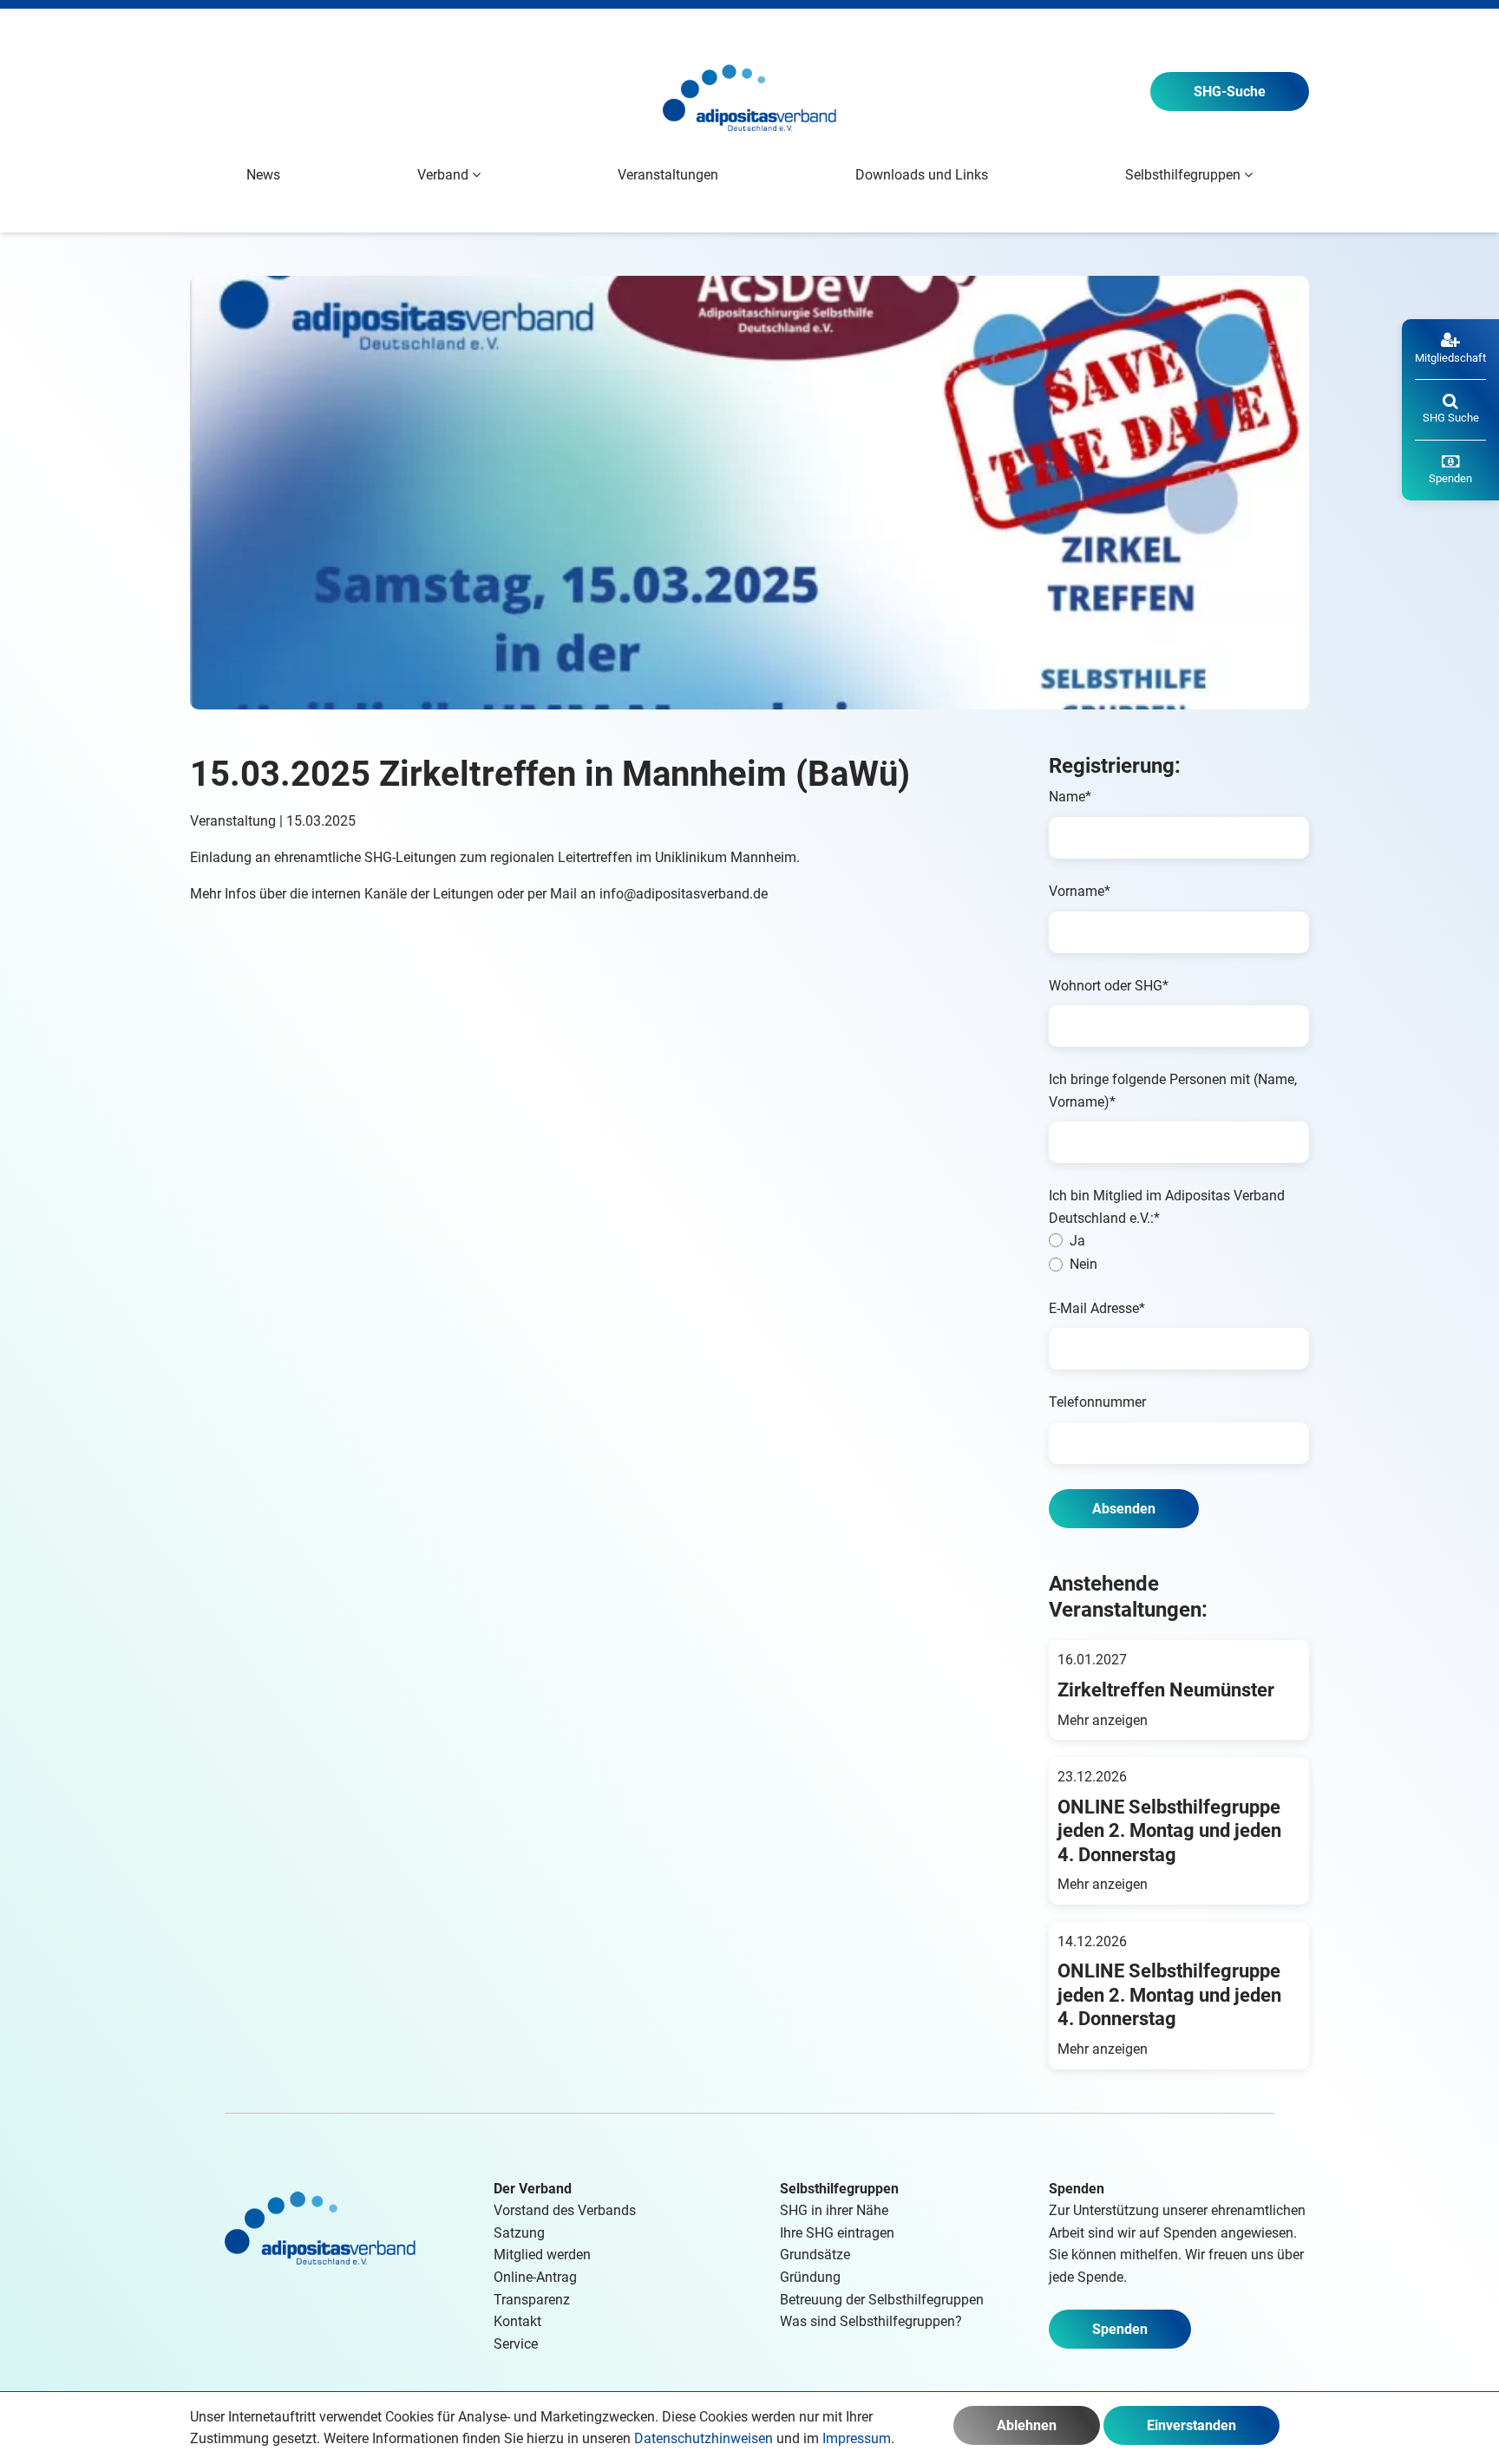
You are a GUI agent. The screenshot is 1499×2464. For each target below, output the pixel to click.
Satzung (519, 2233)
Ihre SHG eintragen (837, 2233)
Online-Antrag (535, 2277)
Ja (1077, 1241)
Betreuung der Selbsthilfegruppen (882, 2300)
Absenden (1124, 1509)
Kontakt (517, 2321)
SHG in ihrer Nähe (834, 2210)
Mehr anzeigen (1103, 1720)
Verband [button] (445, 175)
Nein (1083, 1264)
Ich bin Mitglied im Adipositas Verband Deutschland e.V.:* (1167, 1207)
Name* (1070, 797)
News (263, 175)
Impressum (857, 2438)
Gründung (810, 2277)
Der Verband (533, 2189)
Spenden (1120, 2329)
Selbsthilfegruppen (839, 2189)
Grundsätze (815, 2255)
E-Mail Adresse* (1097, 1308)
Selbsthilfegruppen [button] (1185, 175)
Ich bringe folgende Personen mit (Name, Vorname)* (1173, 1091)
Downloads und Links (922, 175)
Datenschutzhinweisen (704, 2438)
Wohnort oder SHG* (1109, 986)
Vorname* (1080, 891)
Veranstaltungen (668, 175)
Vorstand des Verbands (565, 2210)
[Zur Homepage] (749, 92)
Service (516, 2344)
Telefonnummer (1097, 1402)
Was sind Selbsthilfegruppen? (871, 2321)
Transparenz (532, 2300)
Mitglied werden (542, 2255)
